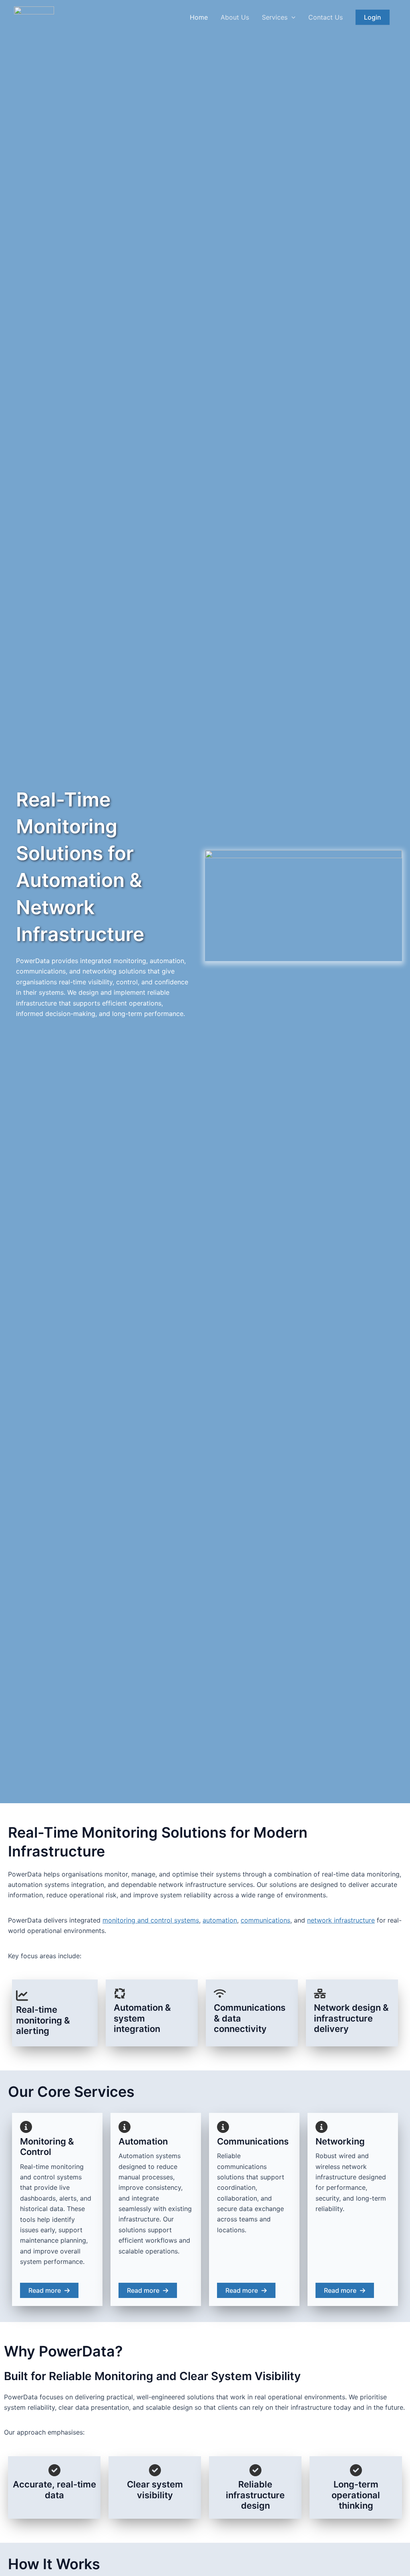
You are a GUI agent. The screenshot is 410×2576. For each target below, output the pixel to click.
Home (199, 17)
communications (265, 1920)
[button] (291, 17)
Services (275, 17)
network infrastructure (341, 1920)
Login (373, 17)
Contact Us (326, 17)
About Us (235, 17)
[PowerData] (34, 16)
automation (220, 1920)
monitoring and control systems (151, 1920)
